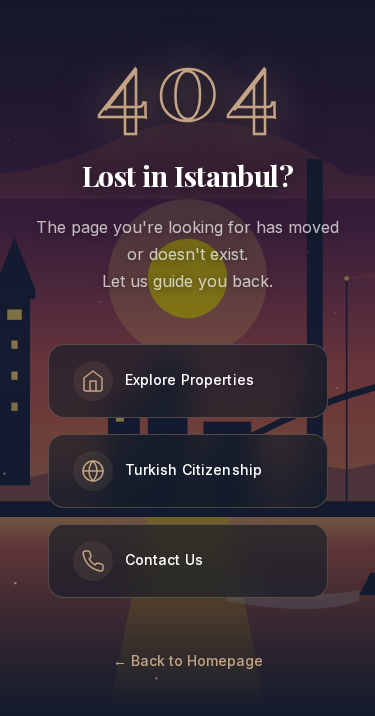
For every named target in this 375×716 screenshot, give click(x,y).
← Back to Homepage (188, 660)
